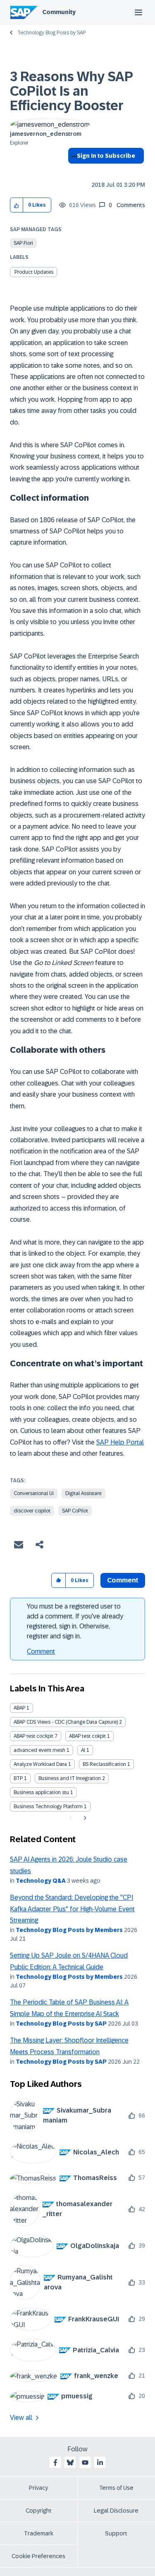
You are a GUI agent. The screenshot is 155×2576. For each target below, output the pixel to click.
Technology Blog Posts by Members (69, 1930)
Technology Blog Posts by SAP (51, 33)
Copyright (39, 2511)
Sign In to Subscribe (106, 156)
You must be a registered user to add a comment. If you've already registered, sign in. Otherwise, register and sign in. (75, 1621)
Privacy (38, 2488)
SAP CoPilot (75, 1511)
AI (83, 1750)
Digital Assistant (83, 1493)
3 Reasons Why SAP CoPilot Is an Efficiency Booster (71, 91)
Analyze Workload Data (40, 1764)
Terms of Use (116, 2488)
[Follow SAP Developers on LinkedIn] (100, 2463)
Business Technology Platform (48, 1807)
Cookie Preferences (38, 2556)
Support (116, 2533)
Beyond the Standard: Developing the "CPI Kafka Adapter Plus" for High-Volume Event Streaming (72, 1909)
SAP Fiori (23, 243)
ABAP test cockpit (33, 1736)
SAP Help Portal (120, 1442)
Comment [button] (123, 1580)
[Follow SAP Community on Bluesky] (70, 2463)
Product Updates (34, 272)
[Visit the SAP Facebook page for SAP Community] (55, 2463)
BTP (18, 1778)
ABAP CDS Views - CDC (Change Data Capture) (66, 1722)
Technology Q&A (41, 1881)
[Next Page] (84, 1818)
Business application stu (41, 1792)
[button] (17, 205)
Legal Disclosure (116, 2511)
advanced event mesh (39, 1750)
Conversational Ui (34, 1493)
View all (21, 2418)
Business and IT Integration (70, 1778)
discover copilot (32, 1511)
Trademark (39, 2533)
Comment (41, 1651)
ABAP (19, 1708)
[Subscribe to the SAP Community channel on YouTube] (85, 2463)
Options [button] (73, 171)
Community (59, 12)
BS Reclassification (104, 1764)
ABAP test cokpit (87, 1736)
